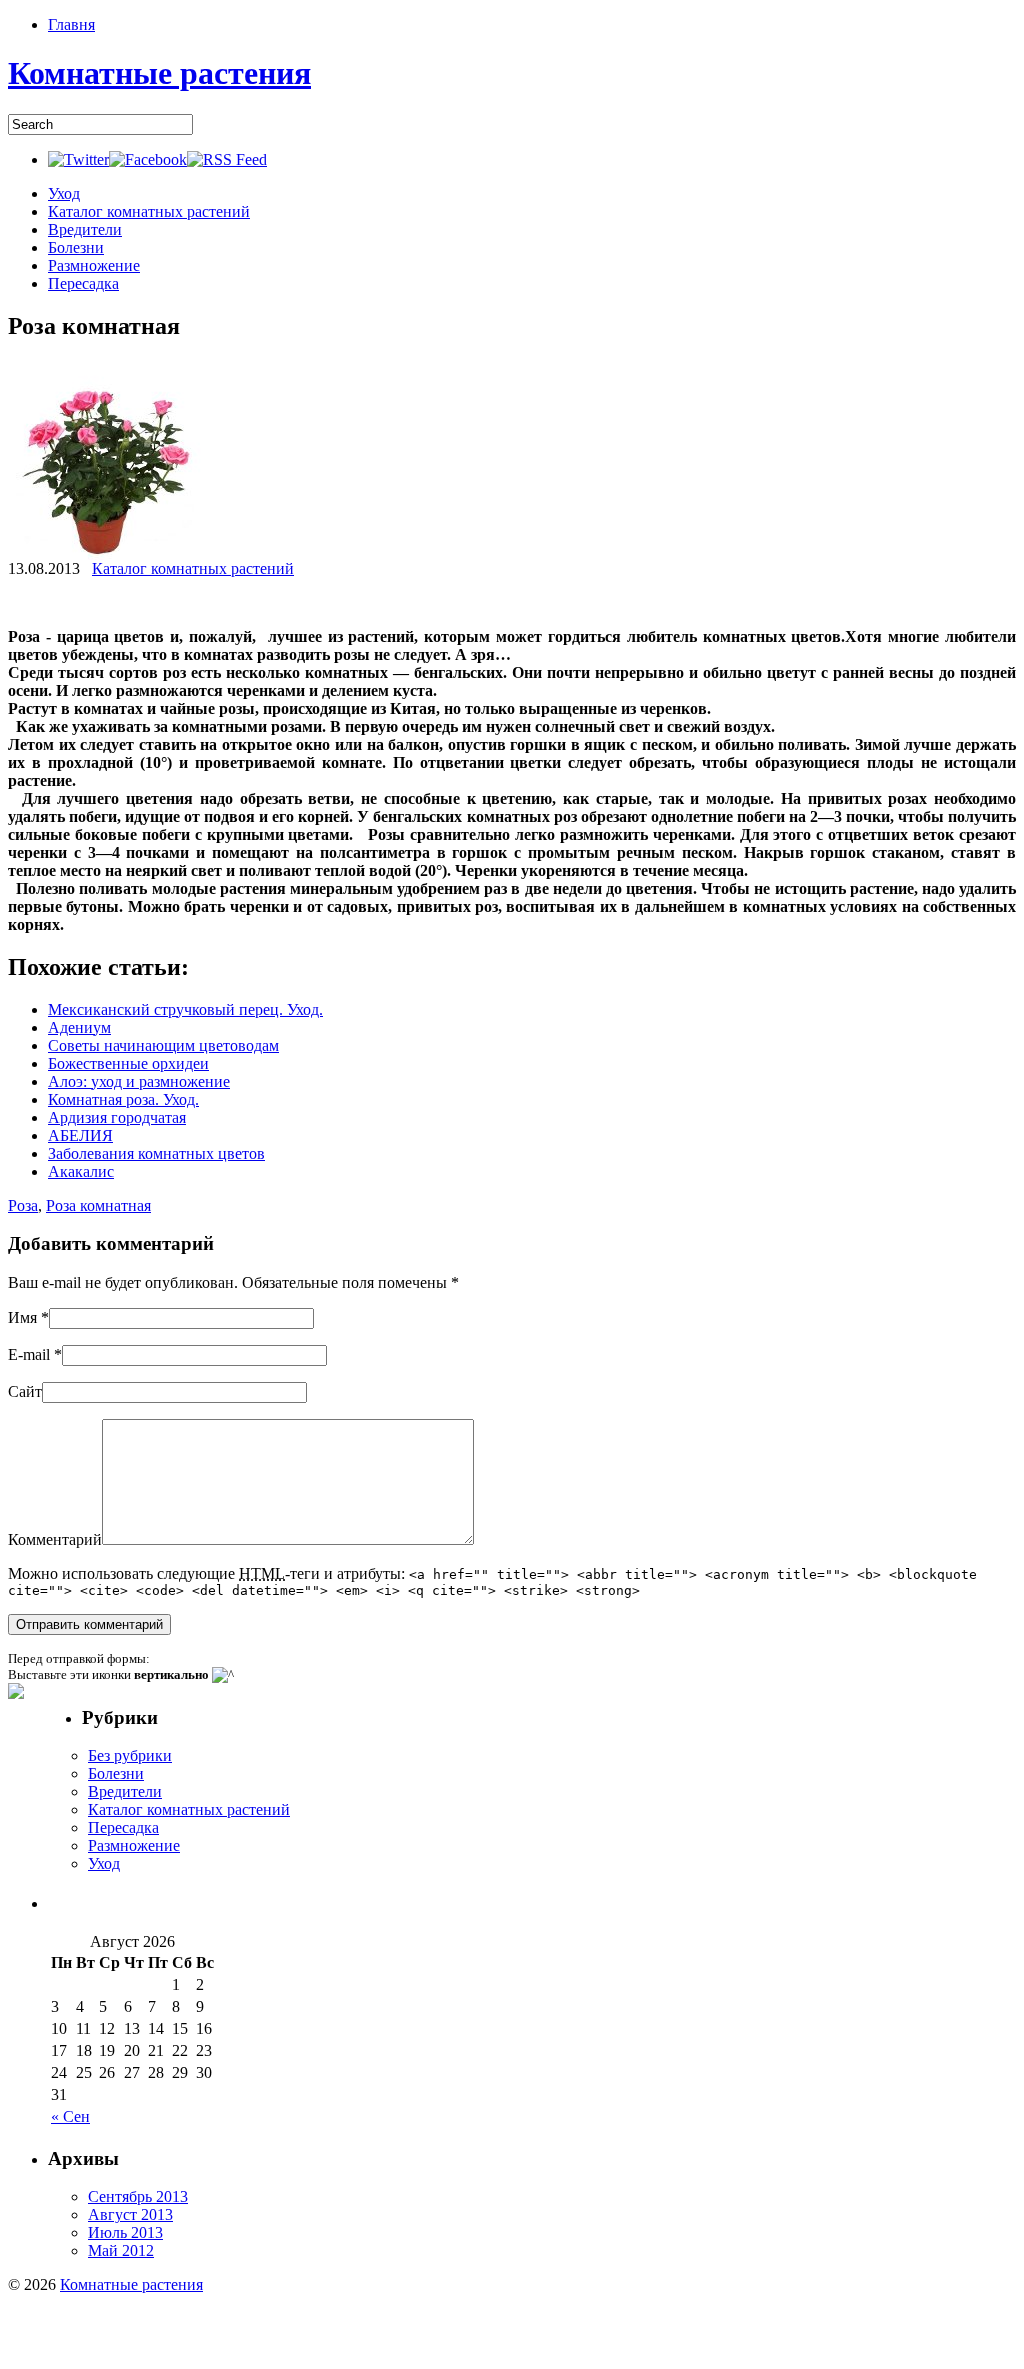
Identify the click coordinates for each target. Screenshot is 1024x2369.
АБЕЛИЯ (80, 1135)
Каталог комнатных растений (149, 211)
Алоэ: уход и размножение (139, 1081)
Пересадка (83, 283)
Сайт (25, 1391)
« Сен (70, 2116)
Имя (22, 1317)
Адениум (79, 1027)
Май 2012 (121, 2250)
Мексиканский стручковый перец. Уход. (185, 1009)
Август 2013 (130, 2214)
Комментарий (55, 1539)
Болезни (76, 247)
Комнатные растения (159, 73)
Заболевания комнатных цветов (156, 1153)
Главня (71, 24)
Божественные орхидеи (128, 1063)
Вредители (85, 229)
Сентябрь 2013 (138, 2196)
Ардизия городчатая (117, 1117)
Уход (64, 193)
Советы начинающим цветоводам (163, 1045)
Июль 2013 (125, 2232)
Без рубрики (130, 1755)
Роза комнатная (98, 1205)
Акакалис (81, 1171)
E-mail (29, 1354)
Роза (23, 1205)
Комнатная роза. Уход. (123, 1099)
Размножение (94, 265)
